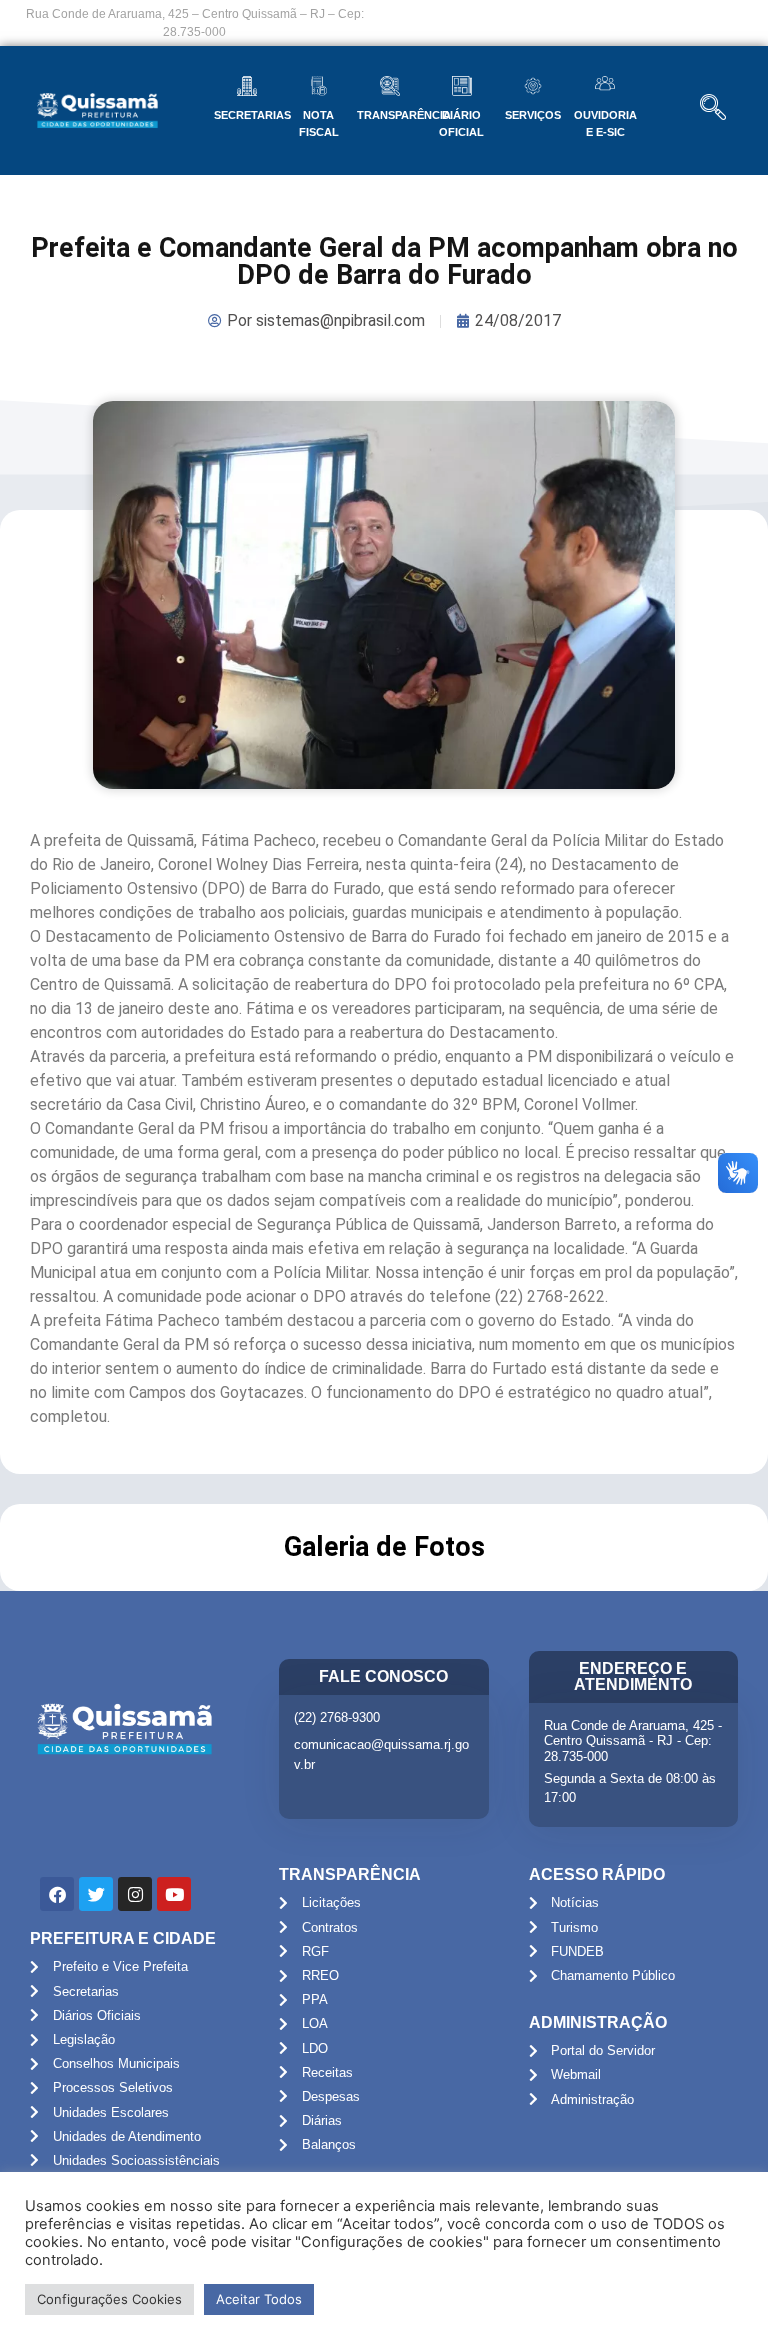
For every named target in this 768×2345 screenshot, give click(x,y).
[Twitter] (96, 1894)
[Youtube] (174, 1894)
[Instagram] (135, 1894)
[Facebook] (57, 1894)
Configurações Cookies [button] (109, 2299)
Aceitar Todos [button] (259, 2299)
